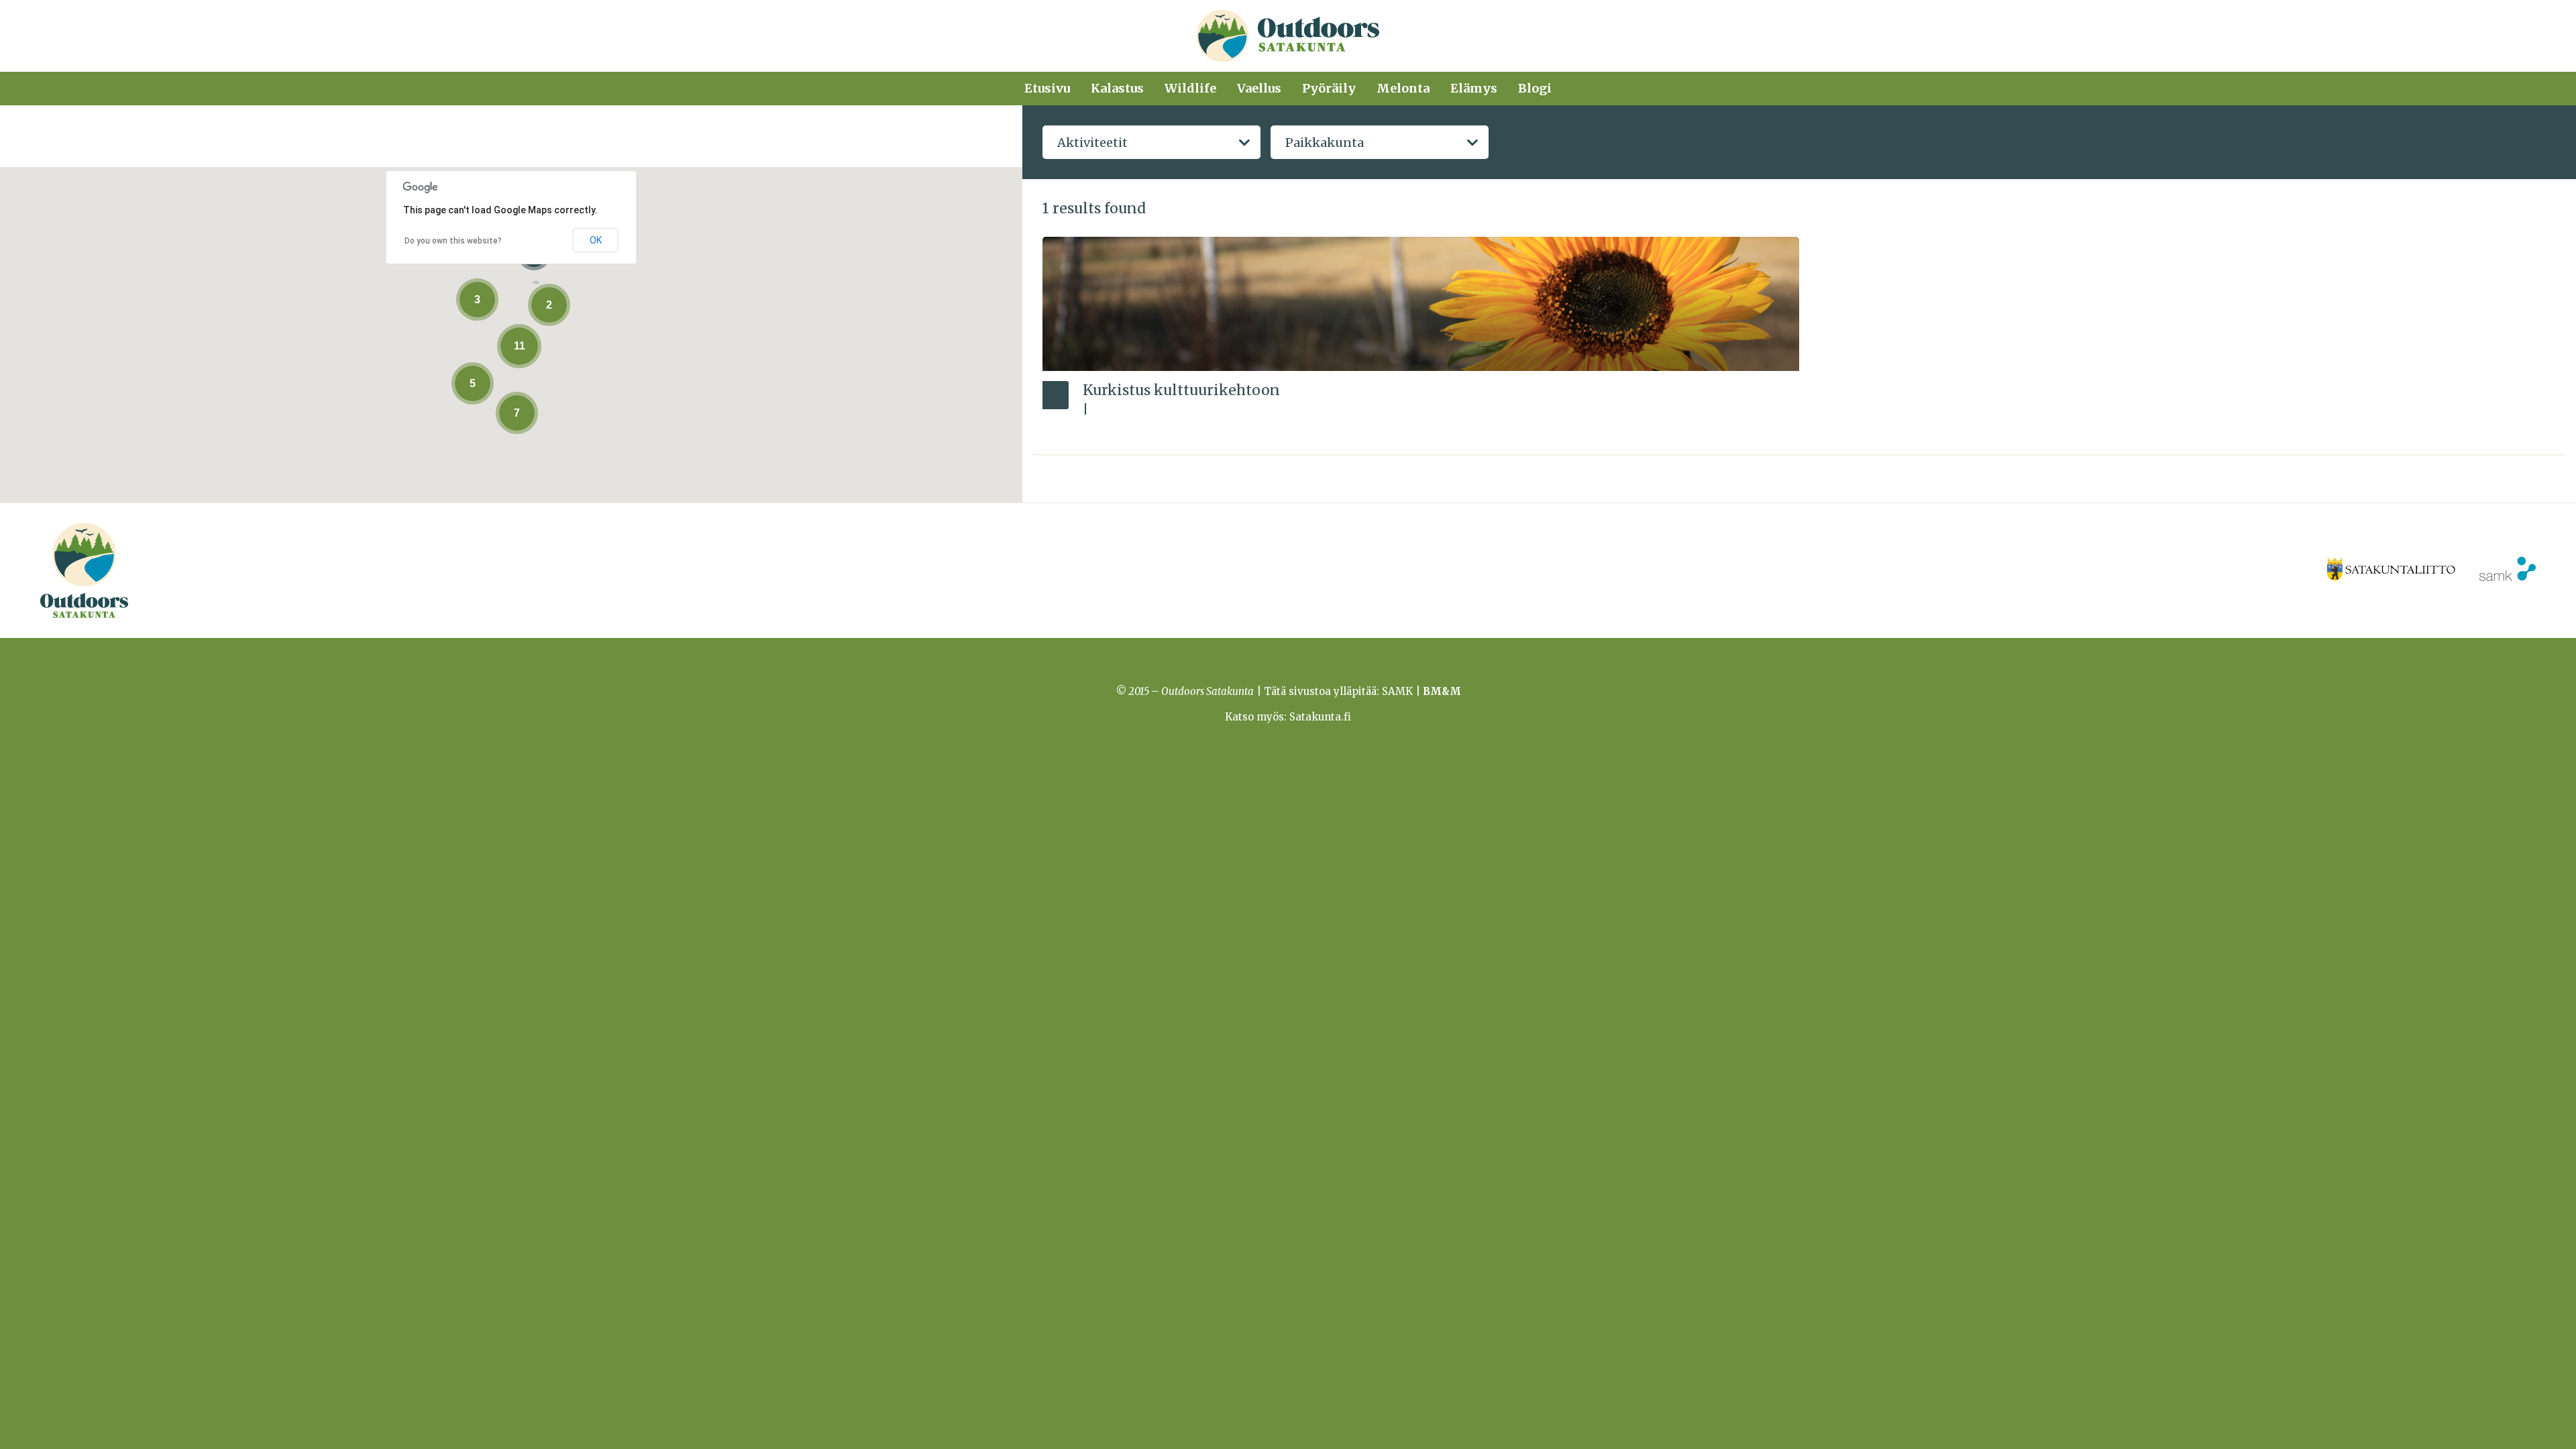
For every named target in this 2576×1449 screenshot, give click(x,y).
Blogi (1535, 88)
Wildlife (1190, 88)
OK (596, 240)
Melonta (1403, 88)
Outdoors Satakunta (1288, 36)
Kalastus (1117, 88)
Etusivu (1047, 88)
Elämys (1474, 88)
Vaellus (1259, 88)
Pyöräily (1329, 88)
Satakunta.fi (1320, 717)
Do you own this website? (453, 241)
